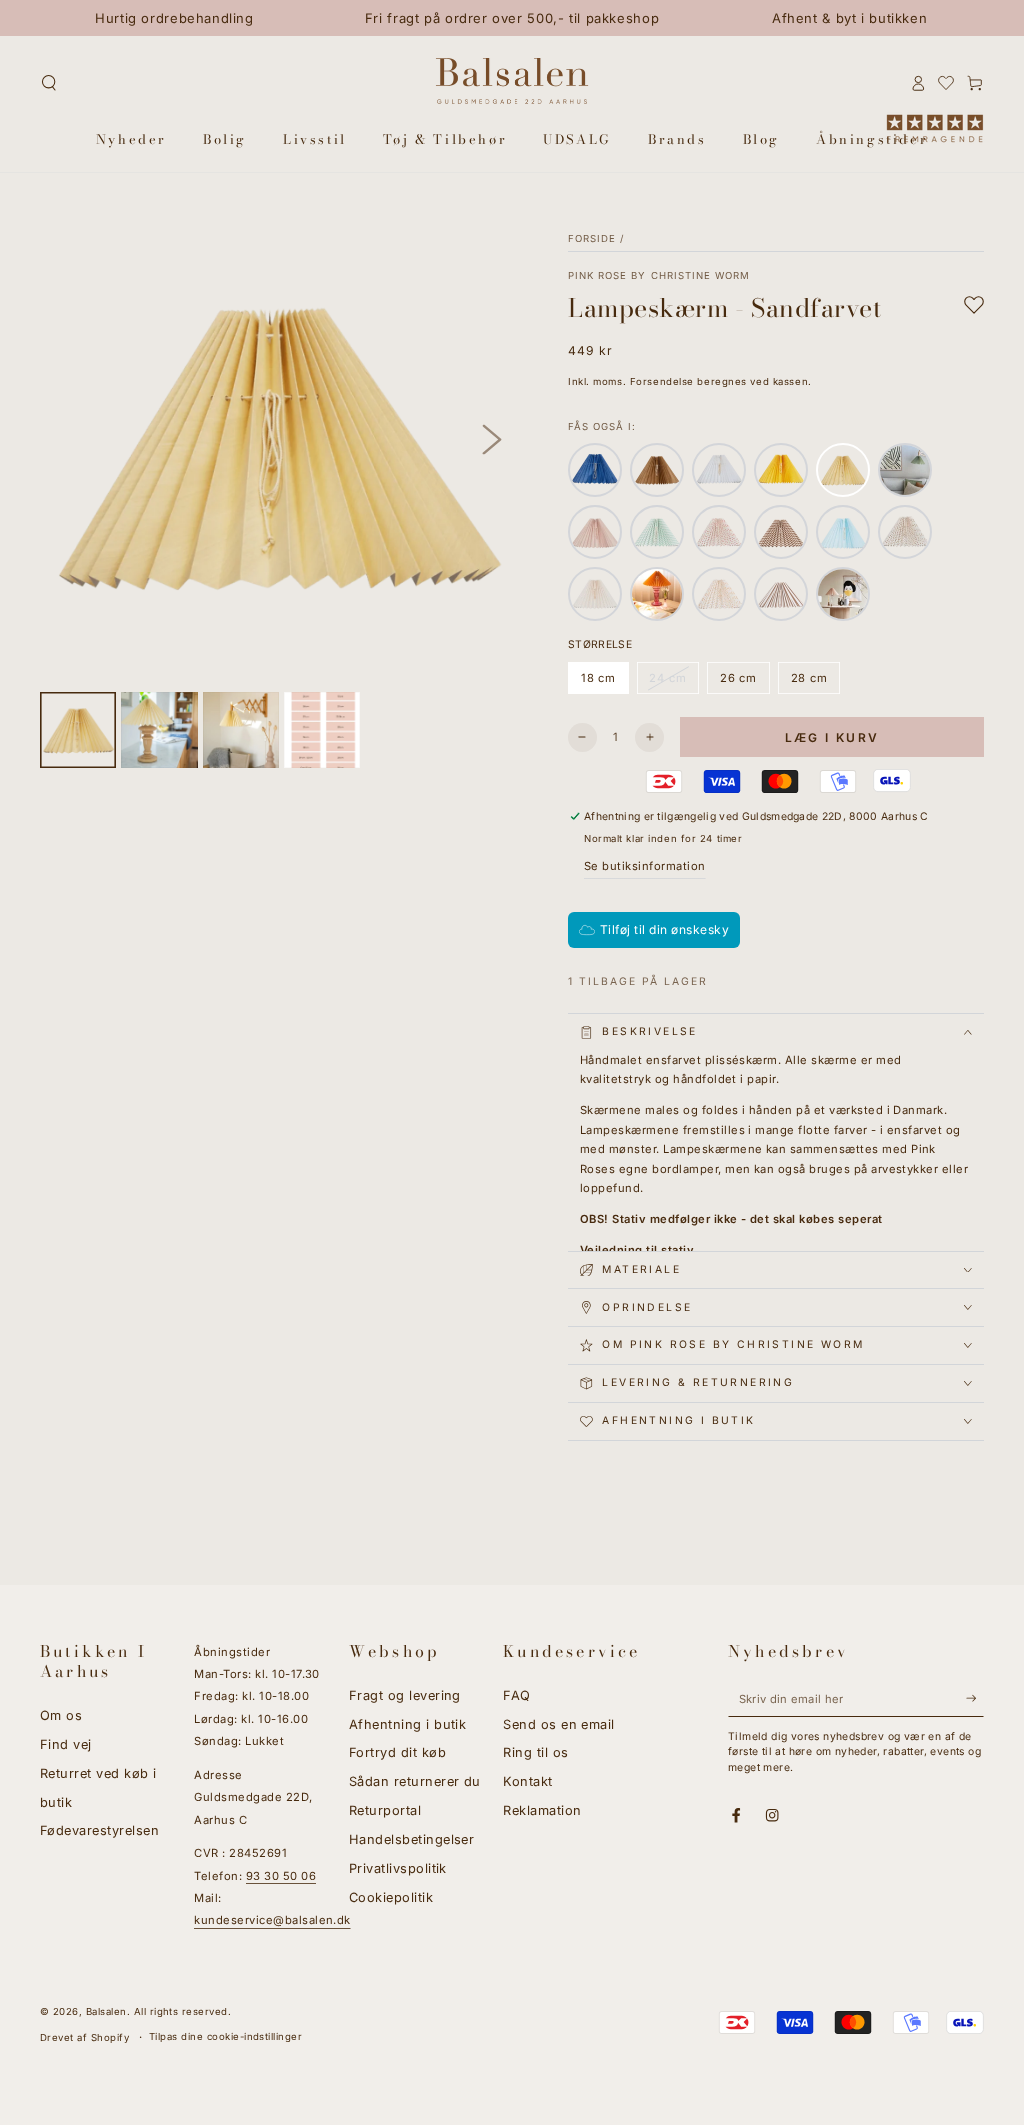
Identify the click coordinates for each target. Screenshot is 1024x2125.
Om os (61, 1715)
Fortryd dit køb (397, 1752)
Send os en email (559, 1724)
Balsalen (106, 2011)
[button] (49, 82)
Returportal (385, 1810)
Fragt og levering (405, 1695)
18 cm (604, 682)
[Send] (975, 1698)
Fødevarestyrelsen (99, 1830)
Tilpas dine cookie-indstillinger (225, 2036)
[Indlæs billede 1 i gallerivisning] (78, 730)
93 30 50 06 (281, 1876)
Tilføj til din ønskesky (664, 929)
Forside (592, 238)
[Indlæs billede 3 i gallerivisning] (241, 730)
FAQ (516, 1695)
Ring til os (535, 1752)
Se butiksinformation (645, 866)
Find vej (66, 1744)
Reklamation (542, 1810)
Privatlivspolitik (398, 1868)
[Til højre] (492, 440)
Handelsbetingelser (412, 1839)
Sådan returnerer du (415, 1781)
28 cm (815, 682)
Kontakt (527, 1781)
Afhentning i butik (408, 1724)
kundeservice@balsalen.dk (272, 1920)
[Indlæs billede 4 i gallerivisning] (322, 730)
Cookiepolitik (391, 1897)
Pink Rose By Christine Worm (659, 275)
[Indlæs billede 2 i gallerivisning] (159, 730)
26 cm (744, 682)
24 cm (674, 682)
